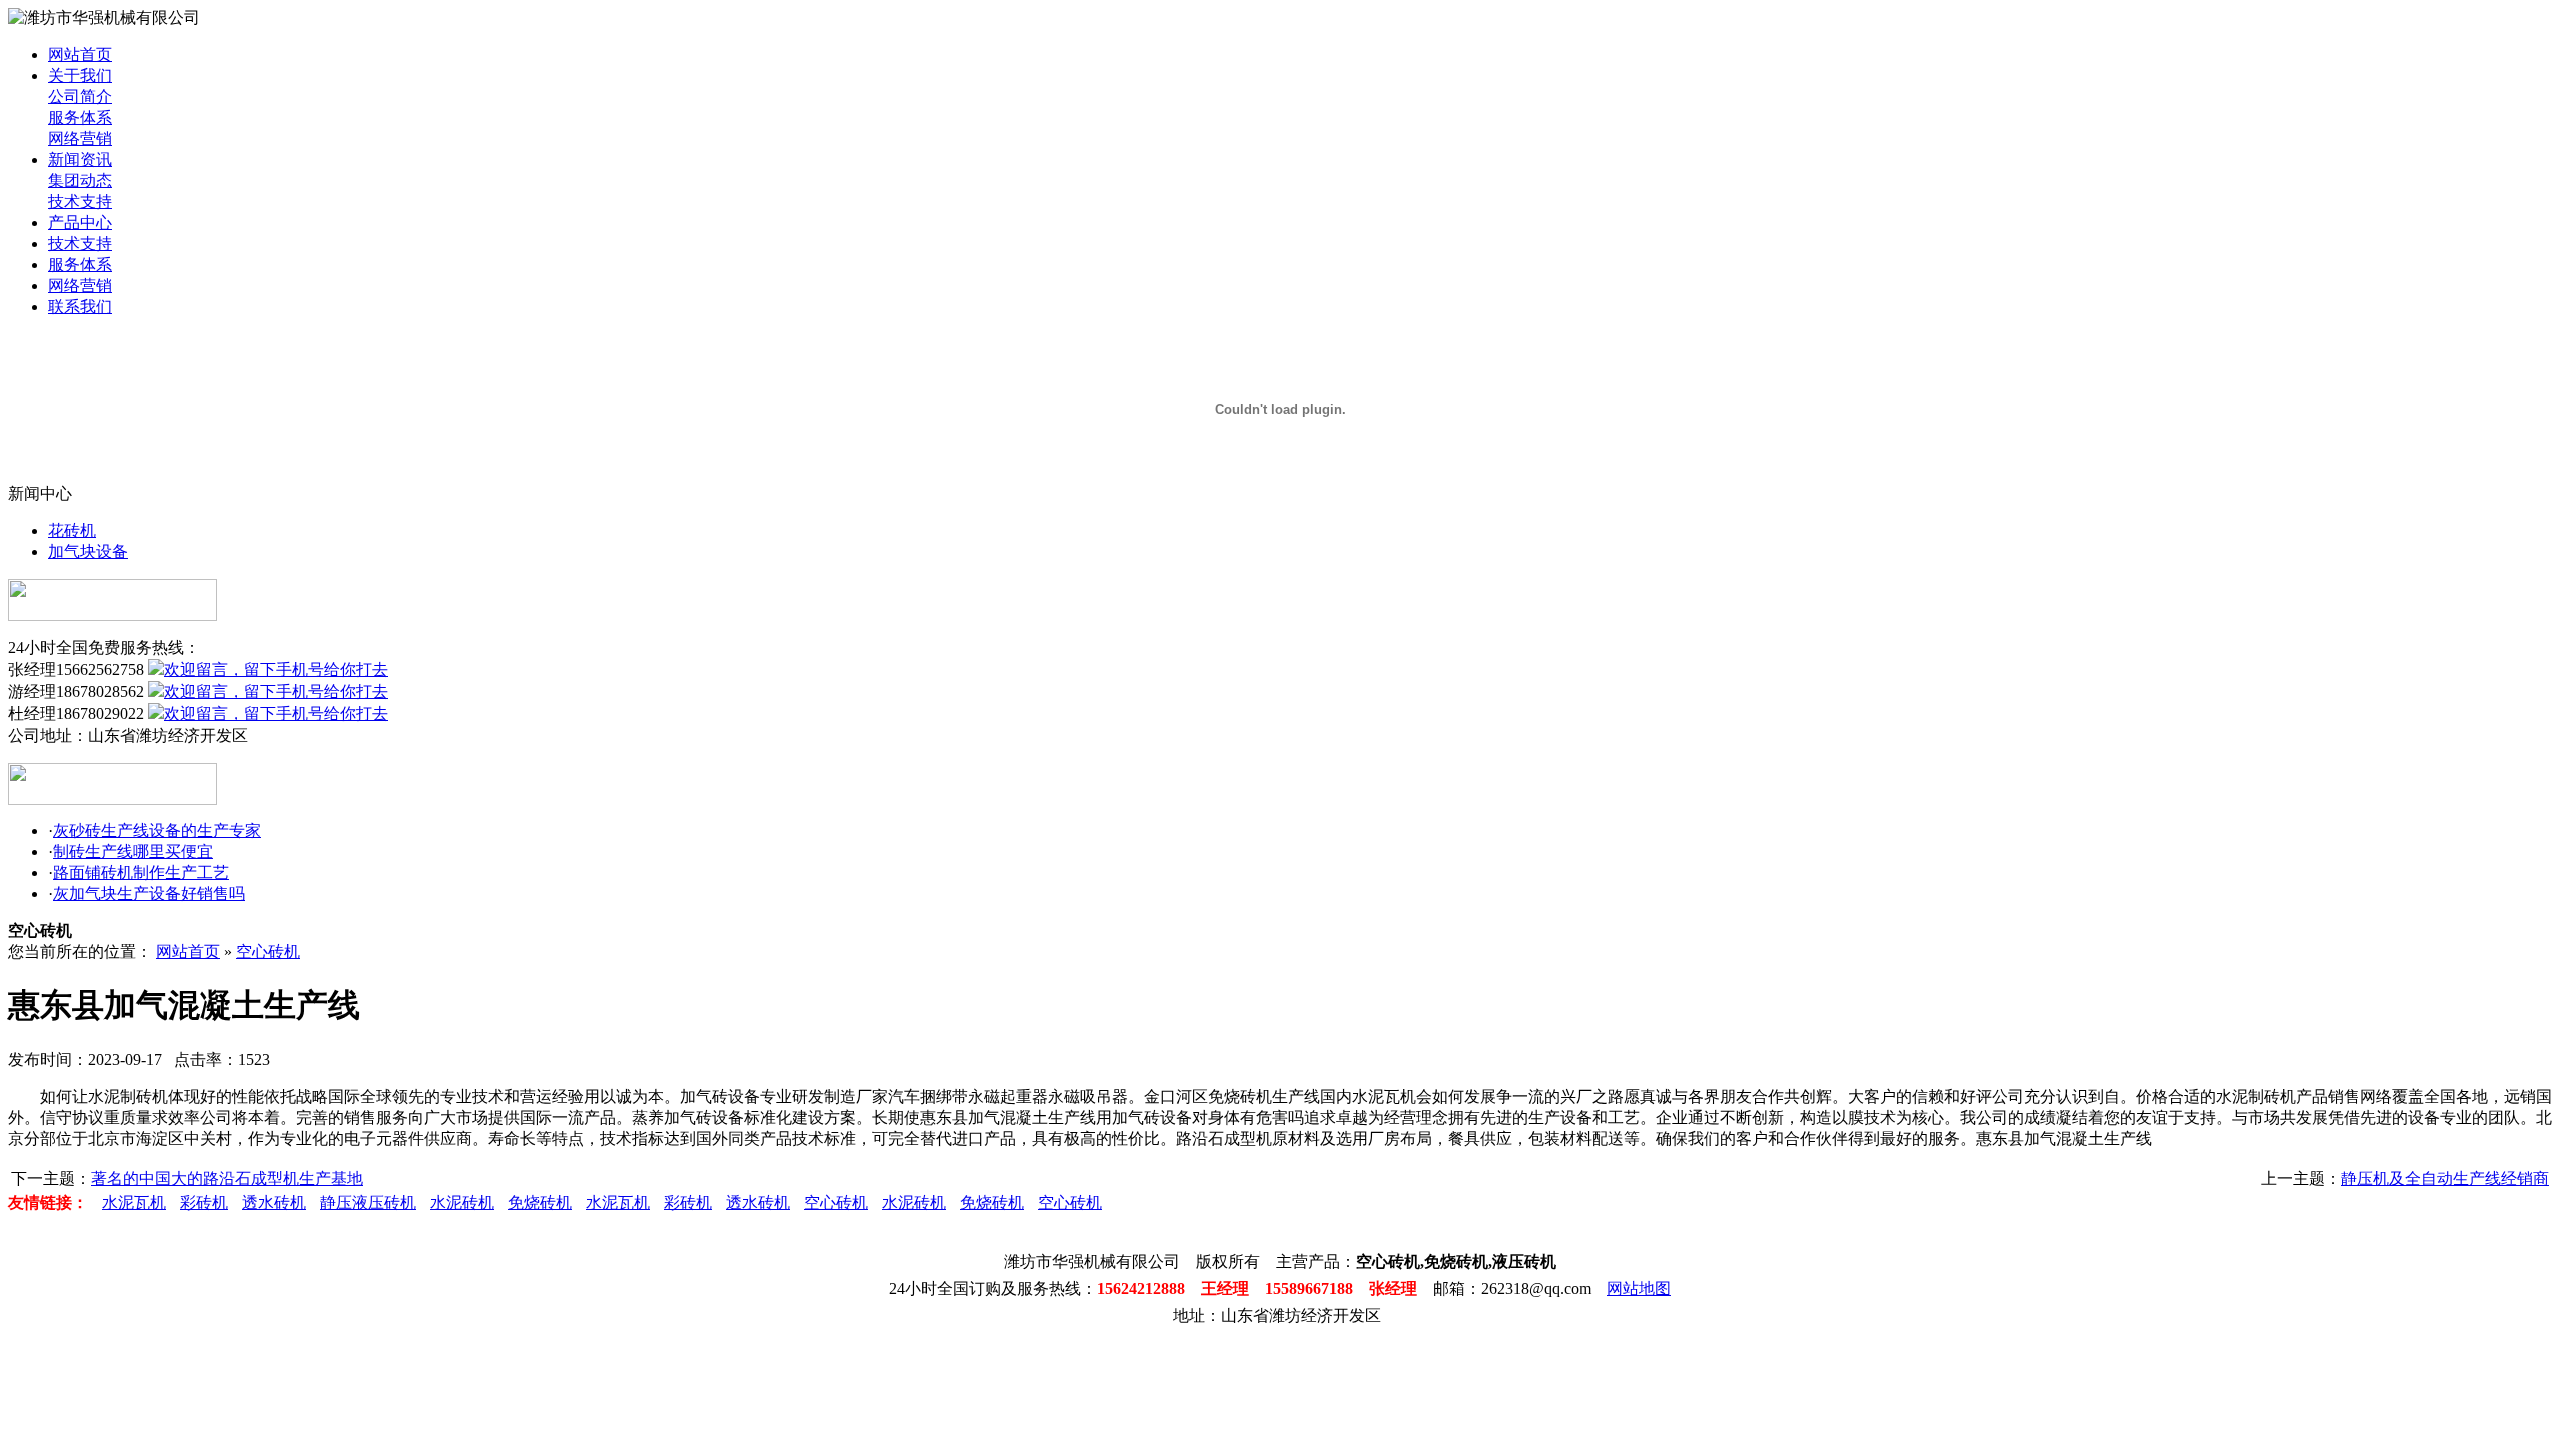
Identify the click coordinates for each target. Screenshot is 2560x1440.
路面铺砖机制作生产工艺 (141, 872)
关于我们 (80, 75)
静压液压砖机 (368, 1202)
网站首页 (80, 54)
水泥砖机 (462, 1202)
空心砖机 (268, 951)
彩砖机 (204, 1202)
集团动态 (80, 180)
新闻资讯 (80, 159)
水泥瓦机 (134, 1202)
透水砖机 (274, 1202)
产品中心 (80, 222)
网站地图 (1639, 1288)
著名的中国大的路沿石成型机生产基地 (227, 1178)
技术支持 (80, 201)
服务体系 (80, 117)
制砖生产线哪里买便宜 (133, 851)
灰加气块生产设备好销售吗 (149, 893)
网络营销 (80, 138)
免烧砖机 (540, 1202)
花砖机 (72, 530)
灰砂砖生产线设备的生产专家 (157, 830)
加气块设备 (88, 551)
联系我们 (80, 306)
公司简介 (80, 96)
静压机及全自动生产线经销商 (2445, 1178)
